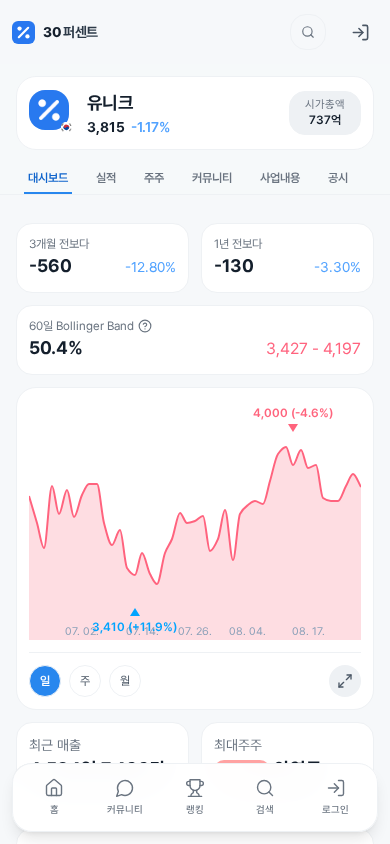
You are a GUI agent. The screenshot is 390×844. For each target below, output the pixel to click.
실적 (106, 178)
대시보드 (48, 178)
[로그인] (360, 32)
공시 (338, 178)
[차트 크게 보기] (345, 681)
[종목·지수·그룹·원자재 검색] (308, 32)
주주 (154, 178)
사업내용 (280, 178)
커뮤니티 (212, 178)
